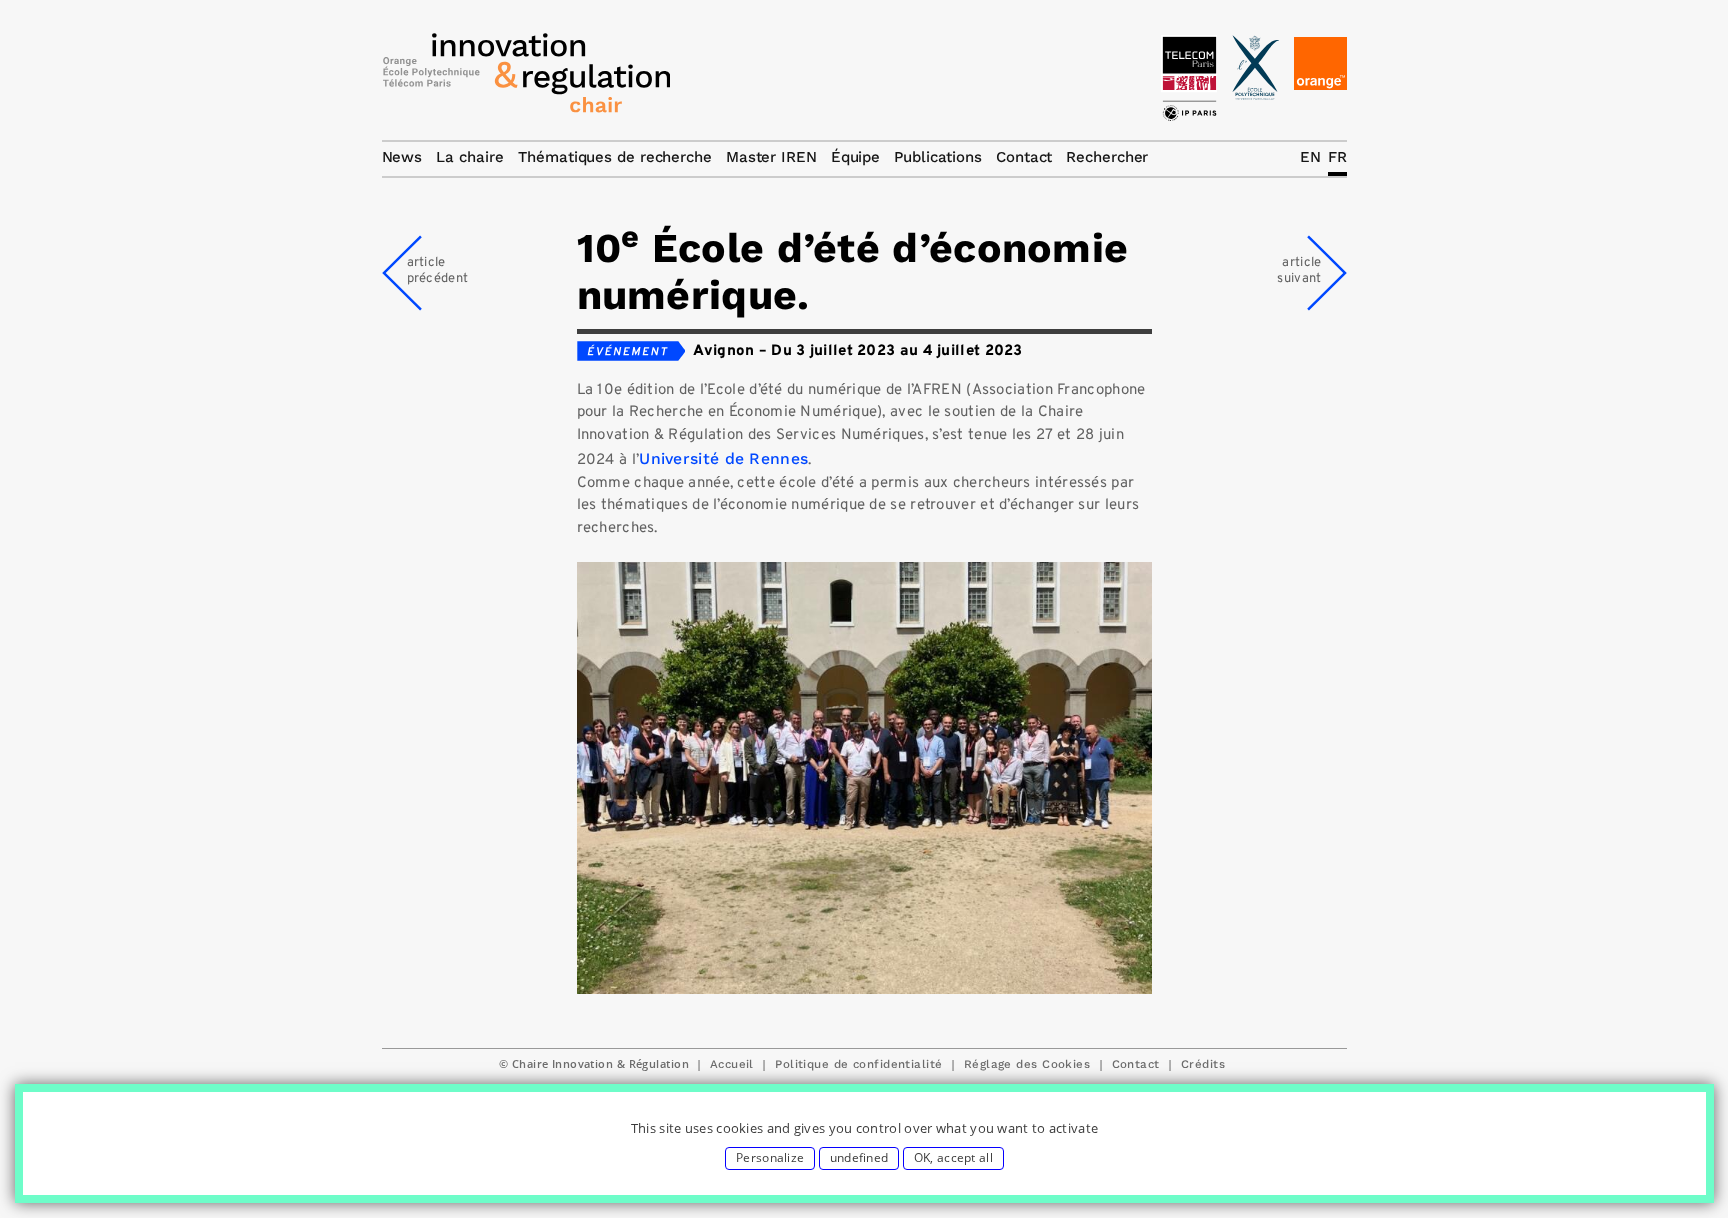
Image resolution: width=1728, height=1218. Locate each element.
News (402, 157)
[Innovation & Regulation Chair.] (527, 78)
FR (1337, 157)
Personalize (770, 1157)
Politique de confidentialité (858, 1064)
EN (1310, 157)
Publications (938, 157)
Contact (1136, 1064)
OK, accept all (953, 1157)
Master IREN (771, 157)
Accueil (732, 1064)
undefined (859, 1157)
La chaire (470, 157)
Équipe (855, 157)
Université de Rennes (723, 458)
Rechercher (1107, 157)
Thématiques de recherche (615, 157)
